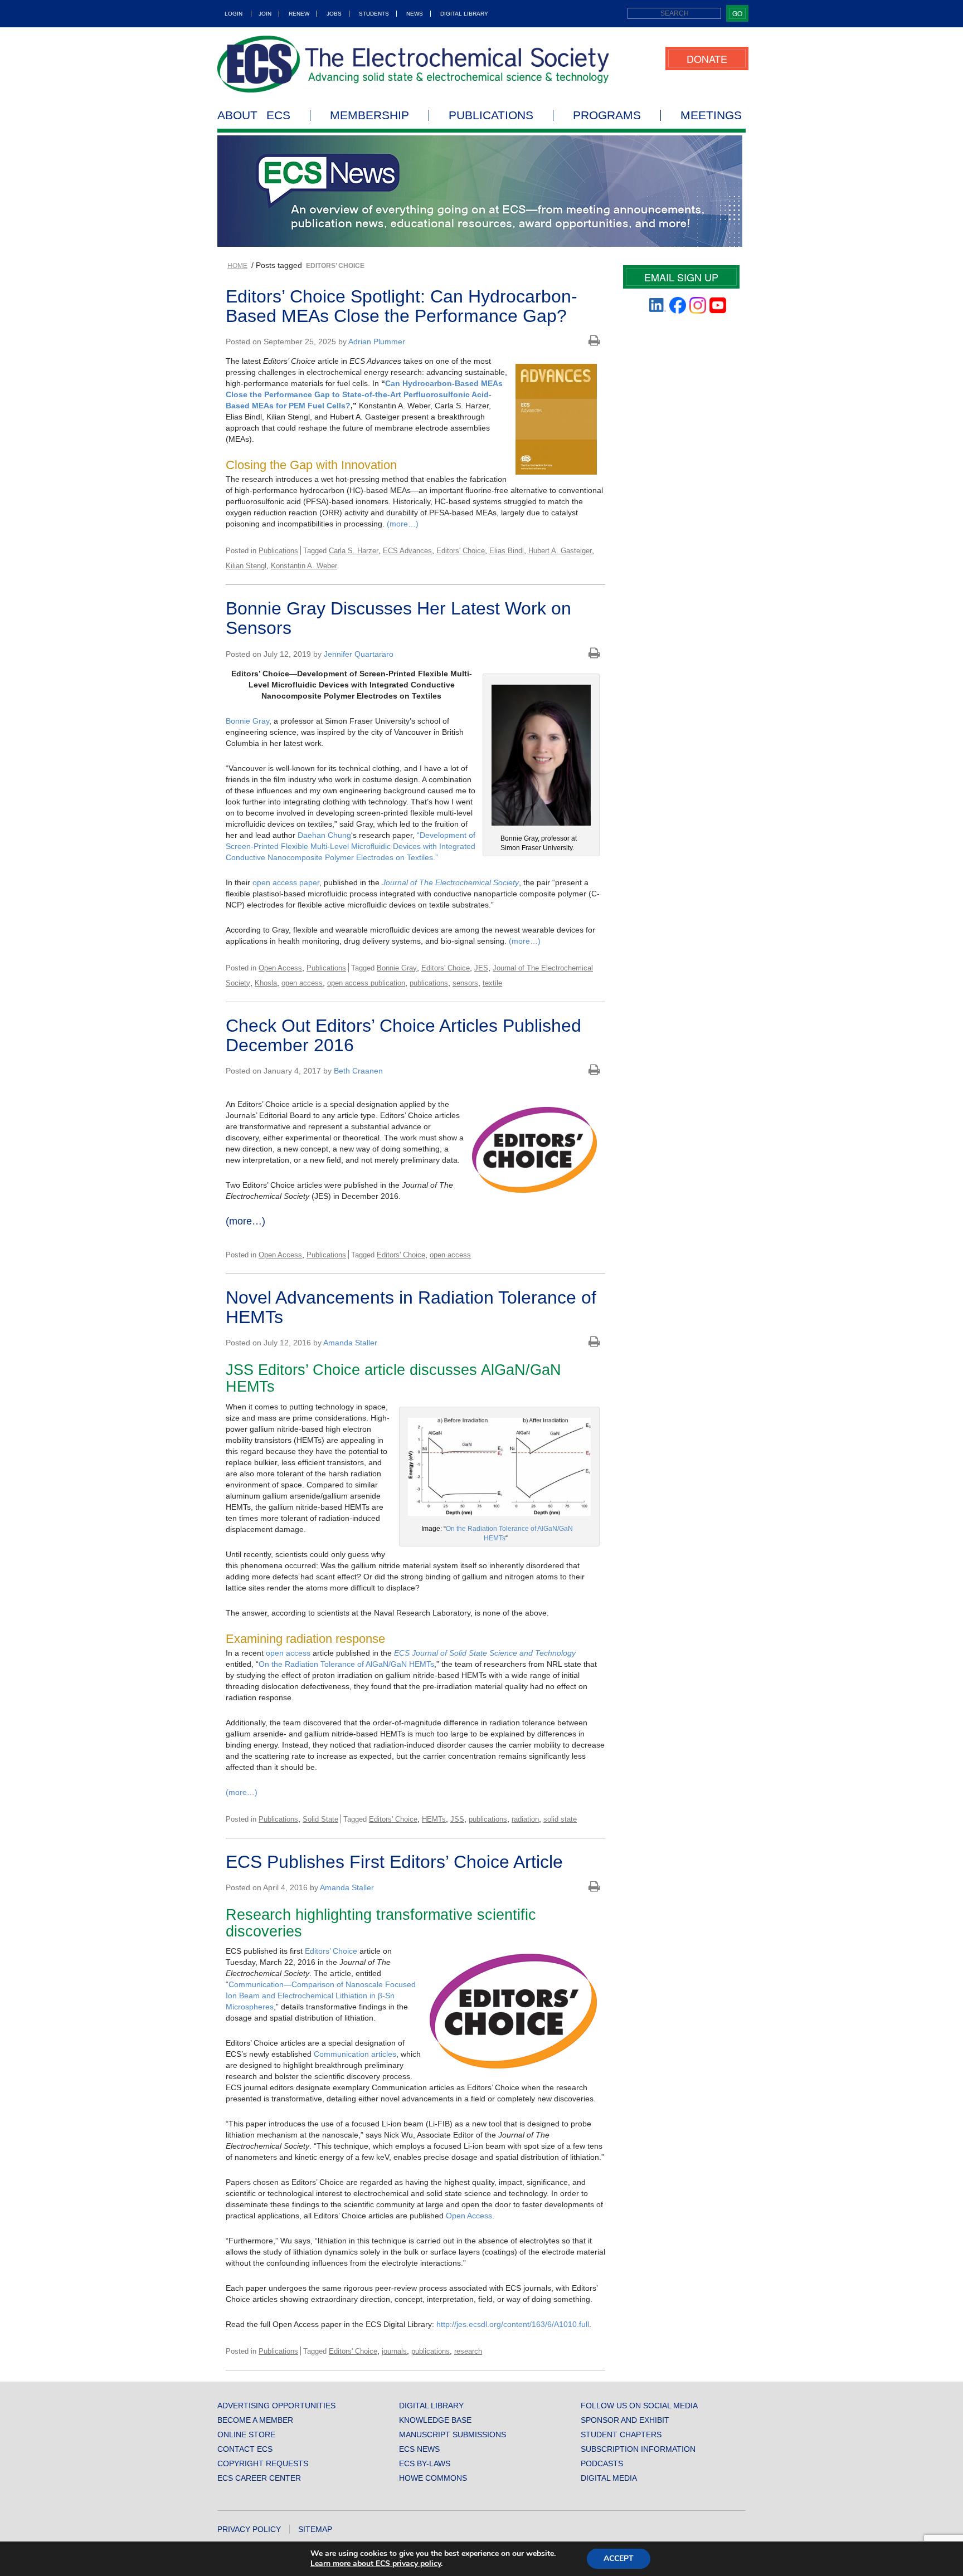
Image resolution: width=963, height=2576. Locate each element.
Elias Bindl (507, 551)
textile (492, 983)
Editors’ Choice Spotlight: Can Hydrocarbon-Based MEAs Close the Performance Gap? (402, 306)
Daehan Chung (324, 835)
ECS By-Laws (425, 2463)
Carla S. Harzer (354, 551)
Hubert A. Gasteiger (560, 551)
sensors (465, 983)
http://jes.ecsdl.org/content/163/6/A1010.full (513, 2324)
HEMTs (434, 1819)
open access (302, 983)
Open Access (280, 968)
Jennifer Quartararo (359, 654)
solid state (560, 1819)
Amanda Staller (350, 1343)
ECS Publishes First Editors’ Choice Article (394, 1862)
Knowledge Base (435, 2420)
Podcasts (602, 2463)
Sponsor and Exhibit (625, 2420)
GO (737, 13)
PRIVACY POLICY (249, 2529)
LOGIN (234, 14)
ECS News (419, 2449)
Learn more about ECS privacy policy (376, 2563)
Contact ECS (245, 2449)
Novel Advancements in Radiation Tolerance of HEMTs (411, 1307)
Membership (369, 115)
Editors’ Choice (331, 1951)
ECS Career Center (259, 2478)
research (468, 2351)
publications (429, 983)
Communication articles (355, 2054)
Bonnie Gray (247, 721)
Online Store (246, 2434)
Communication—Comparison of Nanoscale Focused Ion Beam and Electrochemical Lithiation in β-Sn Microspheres (321, 1996)
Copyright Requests (263, 2463)
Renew (299, 14)
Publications (491, 115)
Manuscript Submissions (453, 2434)
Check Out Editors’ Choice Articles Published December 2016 (403, 1035)
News (415, 14)
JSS (457, 1819)
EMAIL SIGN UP (681, 277)
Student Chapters (621, 2434)
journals (394, 2351)
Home (237, 266)
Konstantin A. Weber (304, 566)
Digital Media (609, 2478)
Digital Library (464, 14)
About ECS (254, 115)
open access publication (366, 983)
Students (374, 14)
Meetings (711, 115)
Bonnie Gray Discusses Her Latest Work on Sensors (398, 618)
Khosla (266, 983)
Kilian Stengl (246, 566)
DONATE (707, 58)
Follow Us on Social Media (639, 2406)
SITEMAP (315, 2529)
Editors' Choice (461, 551)
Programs (607, 115)
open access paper (286, 882)
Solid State (320, 1819)
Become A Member (255, 2420)
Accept (619, 2558)
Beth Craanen (358, 1071)
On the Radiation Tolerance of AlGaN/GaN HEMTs (346, 1664)
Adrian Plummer (377, 341)
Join (265, 14)
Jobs (334, 14)
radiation (525, 1819)
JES (481, 968)
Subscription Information (638, 2449)
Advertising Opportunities (276, 2406)
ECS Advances (407, 551)
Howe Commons (433, 2478)
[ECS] (414, 64)
